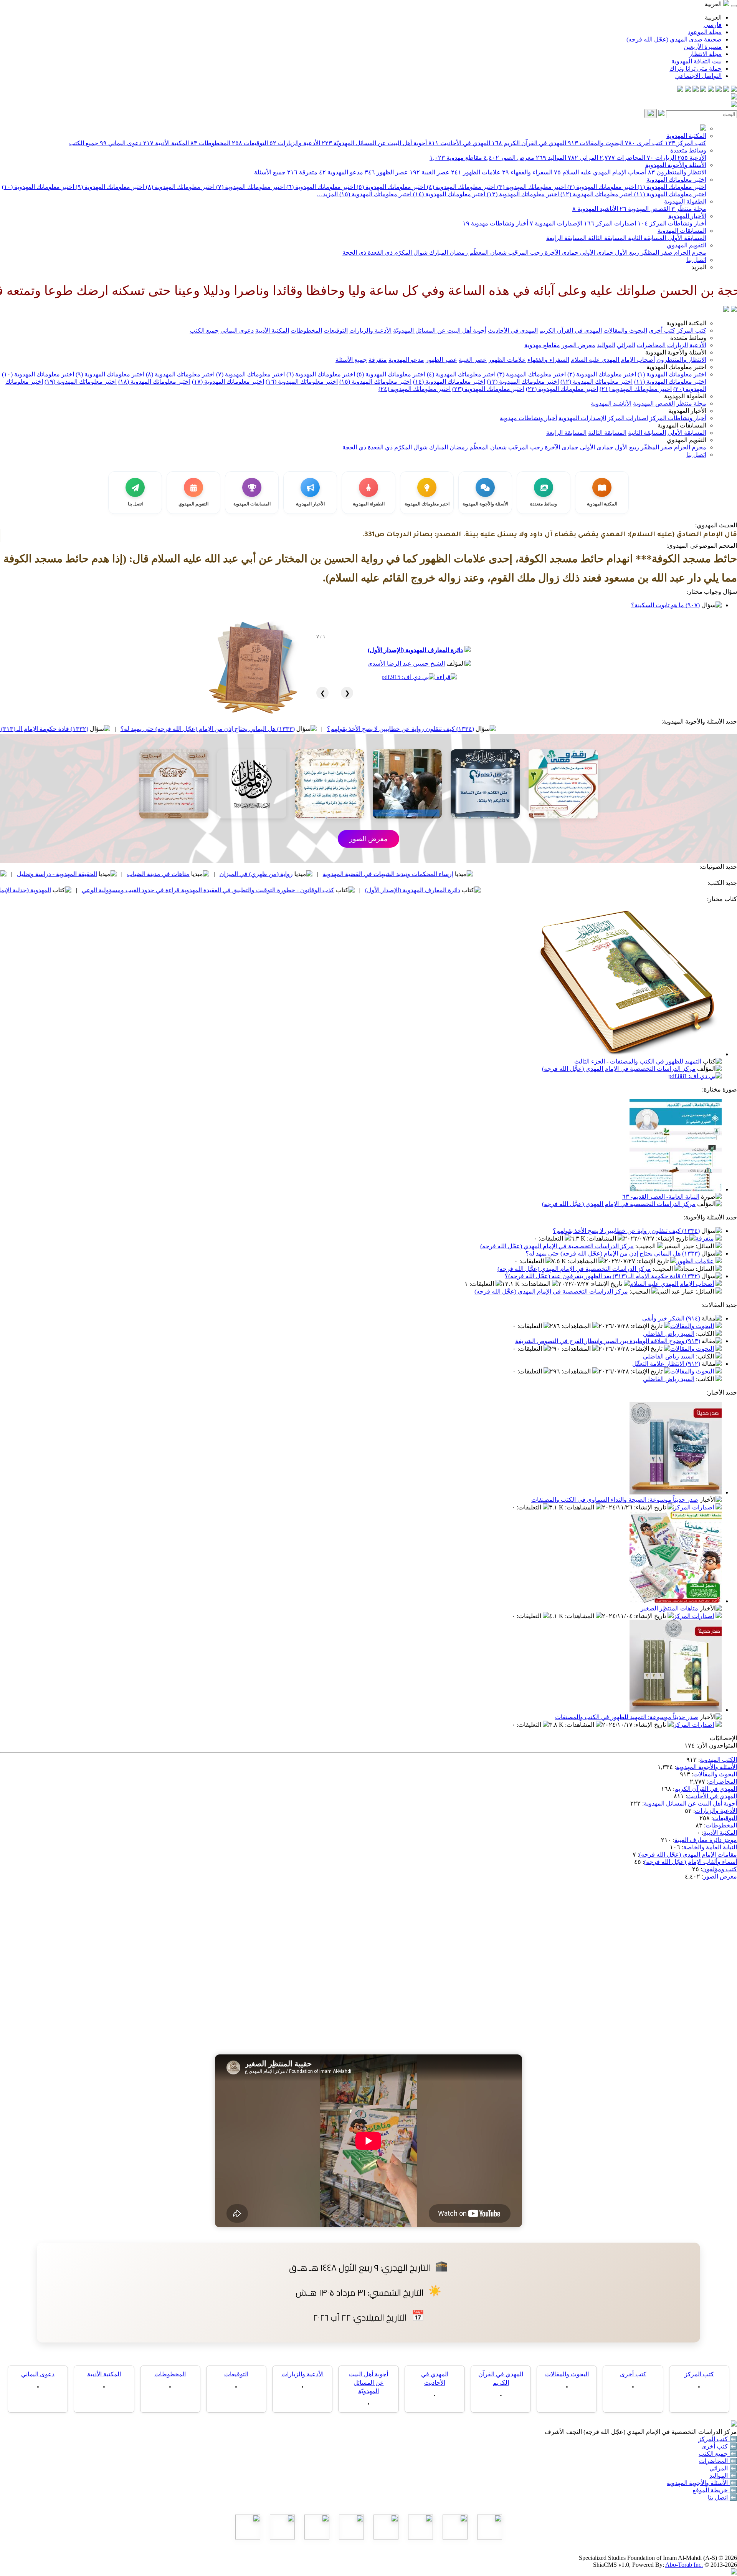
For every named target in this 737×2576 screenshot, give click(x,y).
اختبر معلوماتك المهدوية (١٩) (81, 382)
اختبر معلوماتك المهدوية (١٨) (154, 382)
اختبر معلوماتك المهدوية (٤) (460, 187)
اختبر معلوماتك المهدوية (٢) (601, 187)
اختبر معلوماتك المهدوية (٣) (531, 187)
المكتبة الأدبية (166, 143)
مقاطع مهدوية (456, 158)
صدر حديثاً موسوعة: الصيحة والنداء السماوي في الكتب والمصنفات (615, 1500)
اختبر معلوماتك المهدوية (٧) (250, 187)
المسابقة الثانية (646, 238)
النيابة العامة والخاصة (710, 1847)
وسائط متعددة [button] (688, 338)
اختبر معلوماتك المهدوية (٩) (109, 187)
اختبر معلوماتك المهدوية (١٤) (448, 194)
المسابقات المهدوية (682, 231)
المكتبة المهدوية (686, 136)
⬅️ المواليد (723, 2476)
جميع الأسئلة (270, 172)
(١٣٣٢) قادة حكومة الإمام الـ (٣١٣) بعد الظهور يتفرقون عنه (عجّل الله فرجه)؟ (129, 729)
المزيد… (327, 194)
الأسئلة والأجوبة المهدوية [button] (676, 352)
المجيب (646, 1246)
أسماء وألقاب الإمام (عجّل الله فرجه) (691, 1862)
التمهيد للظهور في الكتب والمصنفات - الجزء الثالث (638, 1061)
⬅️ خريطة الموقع (715, 2490)
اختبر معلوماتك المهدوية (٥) (390, 187)
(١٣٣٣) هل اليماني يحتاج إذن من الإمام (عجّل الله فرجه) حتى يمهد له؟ (346, 729)
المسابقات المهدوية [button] (682, 425)
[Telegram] (726, 90)
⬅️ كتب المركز (718, 2439)
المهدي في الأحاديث (459, 143)
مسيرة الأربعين (703, 47)
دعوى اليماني (121, 143)
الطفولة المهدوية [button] (685, 396)
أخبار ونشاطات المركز (672, 223)
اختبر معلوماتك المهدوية (676, 180)
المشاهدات (602, 1238)
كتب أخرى (644, 143)
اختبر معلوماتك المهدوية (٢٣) (488, 389)
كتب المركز (686, 143)
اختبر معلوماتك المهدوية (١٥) (375, 194)
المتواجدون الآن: (717, 1745)
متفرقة (302, 172)
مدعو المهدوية (341, 172)
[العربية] (726, 310)
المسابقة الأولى (686, 238)
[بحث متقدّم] (661, 114)
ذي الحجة (354, 253)
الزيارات (661, 158)
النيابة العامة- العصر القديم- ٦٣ (661, 1197)
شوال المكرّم (410, 253)
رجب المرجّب (525, 253)
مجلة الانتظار (705, 54)
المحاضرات (622, 158)
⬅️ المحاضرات (718, 2461)
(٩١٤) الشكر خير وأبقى (671, 1318)
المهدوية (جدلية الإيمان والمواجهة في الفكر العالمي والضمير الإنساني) (102, 890)
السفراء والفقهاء (527, 172)
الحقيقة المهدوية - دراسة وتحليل (195, 874)
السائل (706, 1246)
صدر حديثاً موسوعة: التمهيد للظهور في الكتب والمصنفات (627, 1717)
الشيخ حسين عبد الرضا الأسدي (406, 663)
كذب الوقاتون (108, 874)
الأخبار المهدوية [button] (687, 411)
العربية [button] (714, 4)
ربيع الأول (626, 253)
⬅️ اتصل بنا (722, 2497)
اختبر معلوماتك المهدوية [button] (676, 367)
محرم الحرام (689, 253)
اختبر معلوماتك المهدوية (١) (671, 187)
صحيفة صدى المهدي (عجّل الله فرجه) (674, 39)
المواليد (551, 158)
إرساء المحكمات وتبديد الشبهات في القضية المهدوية (526, 874)
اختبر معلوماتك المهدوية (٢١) (636, 389)
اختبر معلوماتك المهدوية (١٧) (228, 382)
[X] (719, 90)
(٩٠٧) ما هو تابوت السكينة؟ (665, 605)
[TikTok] (688, 90)
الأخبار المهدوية (687, 216)
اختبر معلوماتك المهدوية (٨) (179, 187)
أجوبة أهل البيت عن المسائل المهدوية (690, 1803)
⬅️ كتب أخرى (719, 2446)
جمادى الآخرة (561, 253)
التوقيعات (250, 143)
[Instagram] (711, 90)
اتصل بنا (696, 260)
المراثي (583, 158)
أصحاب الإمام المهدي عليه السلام (600, 172)
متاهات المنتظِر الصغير (669, 1608)
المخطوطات (210, 143)
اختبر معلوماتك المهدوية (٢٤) (415, 389)
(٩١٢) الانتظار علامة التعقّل (666, 1364)
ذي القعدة (379, 253)
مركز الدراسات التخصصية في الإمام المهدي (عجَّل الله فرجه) (619, 1069)
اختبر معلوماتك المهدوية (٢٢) (562, 389)
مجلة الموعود (705, 32)
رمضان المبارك (448, 253)
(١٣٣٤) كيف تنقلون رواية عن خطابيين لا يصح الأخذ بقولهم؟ (539, 729)
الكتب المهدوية (718, 1760)
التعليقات (552, 1238)
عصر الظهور (386, 172)
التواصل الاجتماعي (698, 76)
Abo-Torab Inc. (684, 2565)
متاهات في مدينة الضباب (297, 874)
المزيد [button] (699, 267)
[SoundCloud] (696, 90)
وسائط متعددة (688, 150)
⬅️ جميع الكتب (718, 2454)
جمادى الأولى (596, 253)
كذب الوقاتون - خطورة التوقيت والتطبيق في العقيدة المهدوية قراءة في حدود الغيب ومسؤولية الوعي (346, 890)
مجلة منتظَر (689, 209)
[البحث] (651, 113)
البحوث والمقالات (596, 143)
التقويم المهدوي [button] (687, 440)
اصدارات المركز (610, 223)
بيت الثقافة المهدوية (697, 61)
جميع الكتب (84, 143)
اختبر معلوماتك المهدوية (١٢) (596, 194)
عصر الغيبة (430, 172)
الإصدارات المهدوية (556, 223)
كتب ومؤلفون (720, 1869)
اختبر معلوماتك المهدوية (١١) (669, 194)
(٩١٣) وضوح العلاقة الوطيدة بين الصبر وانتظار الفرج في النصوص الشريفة (608, 1341)
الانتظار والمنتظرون (677, 172)
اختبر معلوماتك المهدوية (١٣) (522, 194)
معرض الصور (509, 158)
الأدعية (692, 158)
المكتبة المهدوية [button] (686, 323)
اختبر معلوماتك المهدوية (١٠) (38, 187)
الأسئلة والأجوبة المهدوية (676, 165)
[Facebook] (734, 90)
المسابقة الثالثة (606, 238)
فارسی (713, 25)
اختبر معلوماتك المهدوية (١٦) (302, 382)
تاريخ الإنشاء (673, 1238)
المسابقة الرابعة (566, 238)
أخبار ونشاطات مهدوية (495, 223)
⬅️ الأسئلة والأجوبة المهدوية (702, 2483)
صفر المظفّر (656, 253)
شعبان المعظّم (487, 253)
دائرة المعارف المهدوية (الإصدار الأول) (415, 650)
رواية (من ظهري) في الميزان (394, 874)
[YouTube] (703, 90)
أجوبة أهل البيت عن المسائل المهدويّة (374, 143)
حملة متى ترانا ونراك (696, 69)
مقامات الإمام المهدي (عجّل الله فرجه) (688, 1855)
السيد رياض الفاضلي (669, 1334)
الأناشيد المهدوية (595, 209)
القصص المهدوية (645, 209)
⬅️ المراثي (723, 2468)
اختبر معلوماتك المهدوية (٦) (320, 187)
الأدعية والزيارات (295, 143)
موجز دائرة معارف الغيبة (706, 1840)
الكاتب (706, 1334)
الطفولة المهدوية (685, 201)
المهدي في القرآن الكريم (529, 143)
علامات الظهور (476, 172)
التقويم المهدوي (687, 245)
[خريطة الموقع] (680, 90)
